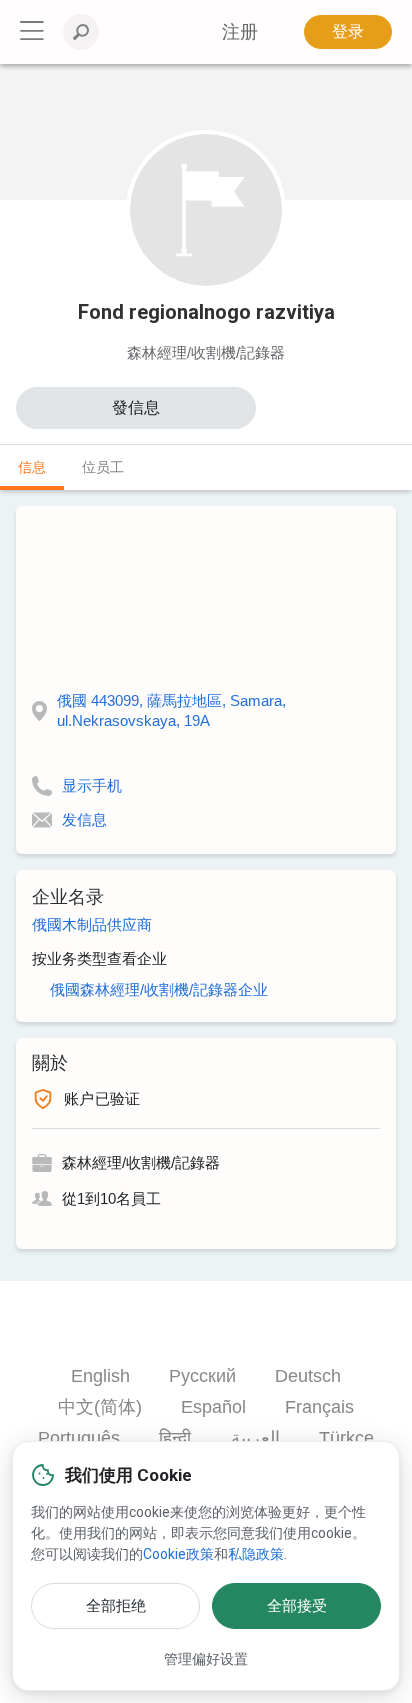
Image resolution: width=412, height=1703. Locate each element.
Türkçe (346, 1438)
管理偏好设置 (206, 1659)
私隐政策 (256, 1554)
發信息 (136, 407)
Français (319, 1407)
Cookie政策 (178, 1554)
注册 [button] (240, 32)
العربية (255, 1438)
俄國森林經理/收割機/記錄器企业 (159, 989)
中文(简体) (100, 1407)
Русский (202, 1376)
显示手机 (92, 785)
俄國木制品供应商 (92, 924)
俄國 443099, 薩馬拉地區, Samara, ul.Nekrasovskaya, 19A (171, 710)
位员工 (103, 467)
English (100, 1376)
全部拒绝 (116, 1606)
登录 (348, 31)
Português (79, 1438)
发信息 (84, 819)
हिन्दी (175, 1438)
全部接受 (297, 1606)
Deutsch (308, 1376)
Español (213, 1407)
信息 (32, 467)
